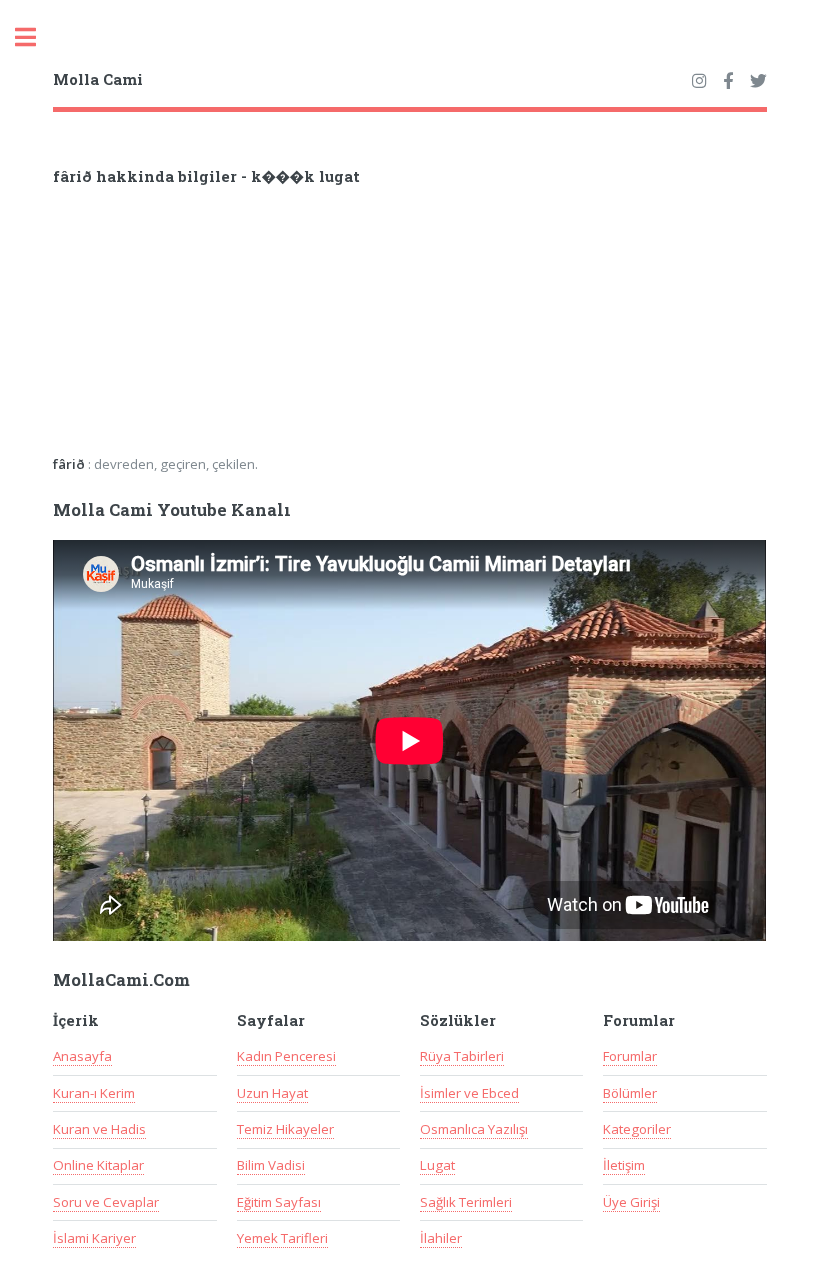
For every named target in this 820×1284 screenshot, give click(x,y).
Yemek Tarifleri (282, 1238)
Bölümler (630, 1093)
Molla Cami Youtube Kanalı (172, 510)
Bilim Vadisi (271, 1165)
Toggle (36, 37)
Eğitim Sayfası (279, 1202)
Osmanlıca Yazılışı (474, 1129)
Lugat (437, 1165)
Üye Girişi (631, 1202)
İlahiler (441, 1238)
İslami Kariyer (94, 1238)
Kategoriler (637, 1129)
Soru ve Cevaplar (106, 1202)
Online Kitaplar (98, 1165)
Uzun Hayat (272, 1093)
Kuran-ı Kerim (94, 1093)
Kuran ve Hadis (99, 1129)
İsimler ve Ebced (469, 1093)
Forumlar (630, 1056)
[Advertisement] (315, 327)
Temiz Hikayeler (285, 1129)
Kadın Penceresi (286, 1056)
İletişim (624, 1165)
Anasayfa (82, 1056)
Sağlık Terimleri (466, 1202)
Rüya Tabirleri (462, 1056)
